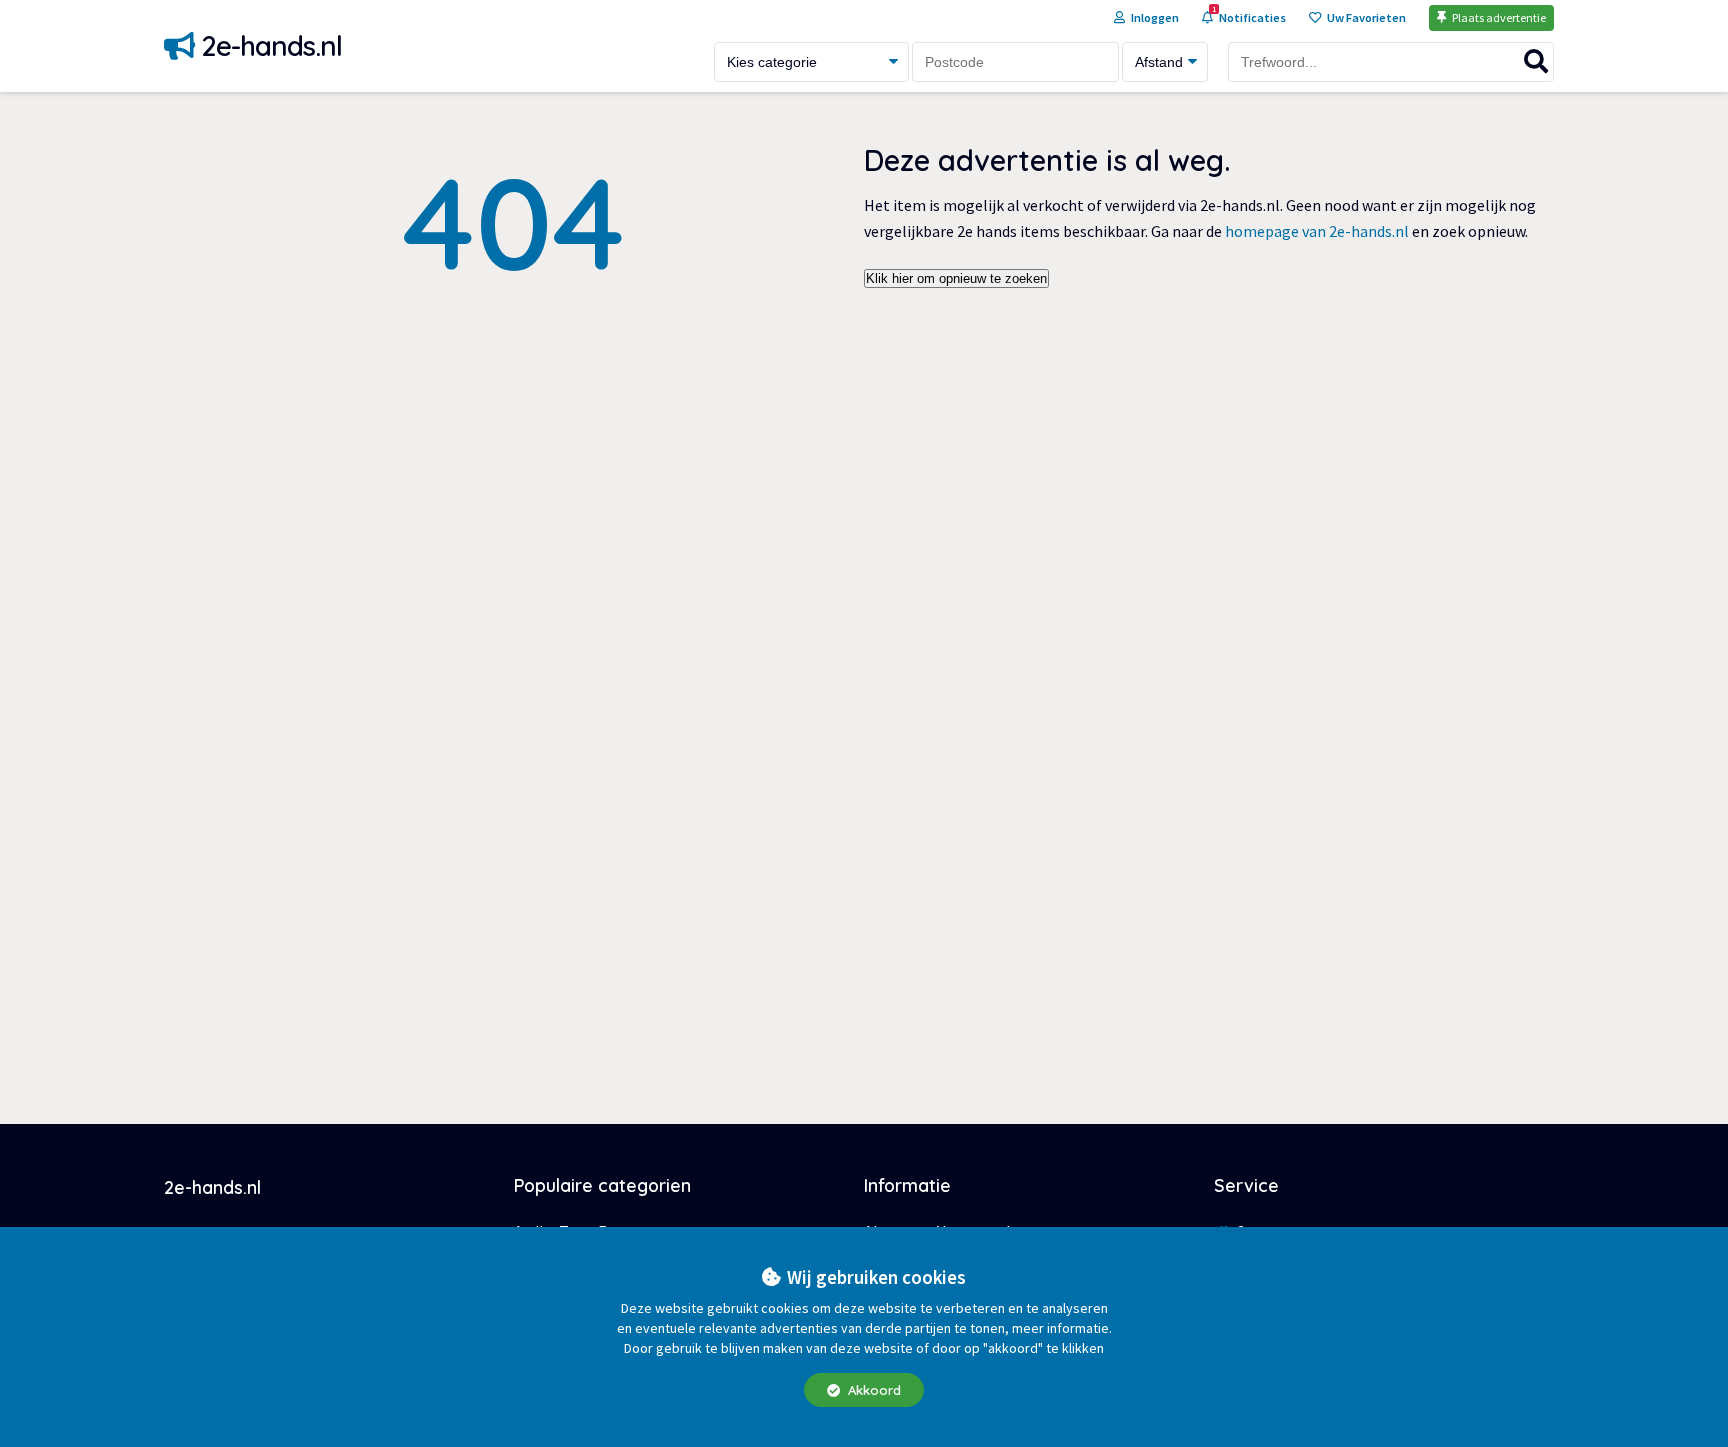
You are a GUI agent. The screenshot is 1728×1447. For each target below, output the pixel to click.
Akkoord (872, 1390)
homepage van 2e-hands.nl (1317, 231)
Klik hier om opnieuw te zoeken (956, 278)
